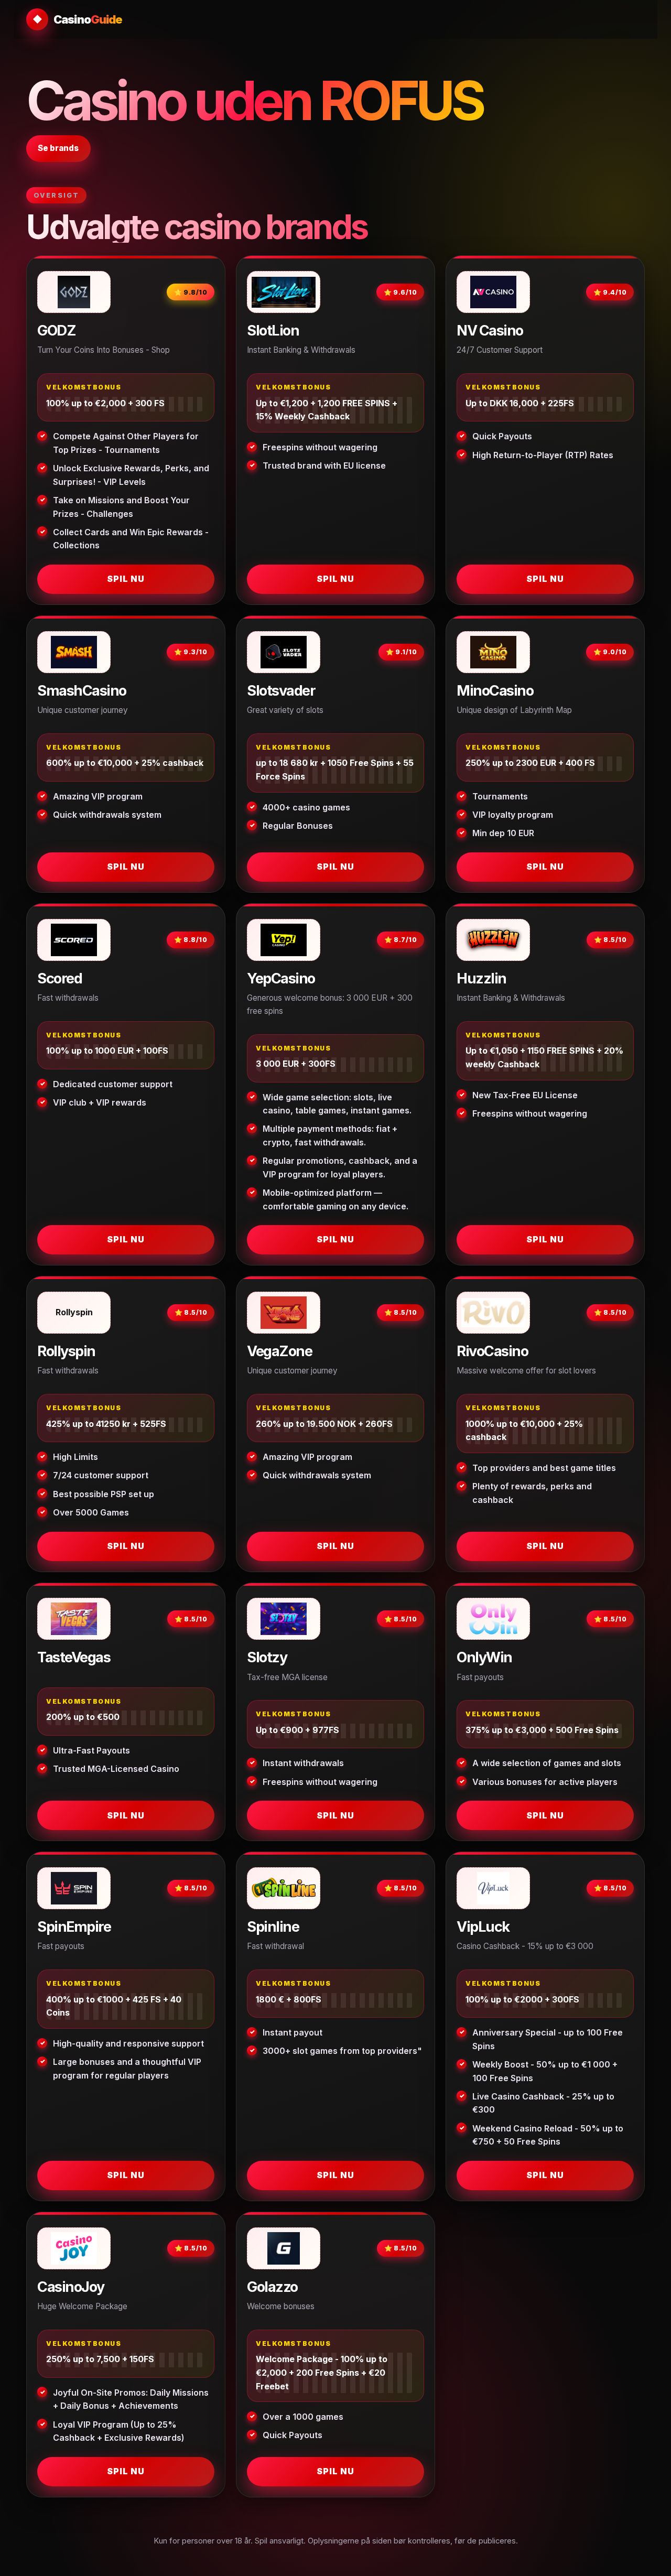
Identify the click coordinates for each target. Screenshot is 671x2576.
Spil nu (126, 579)
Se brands (58, 148)
